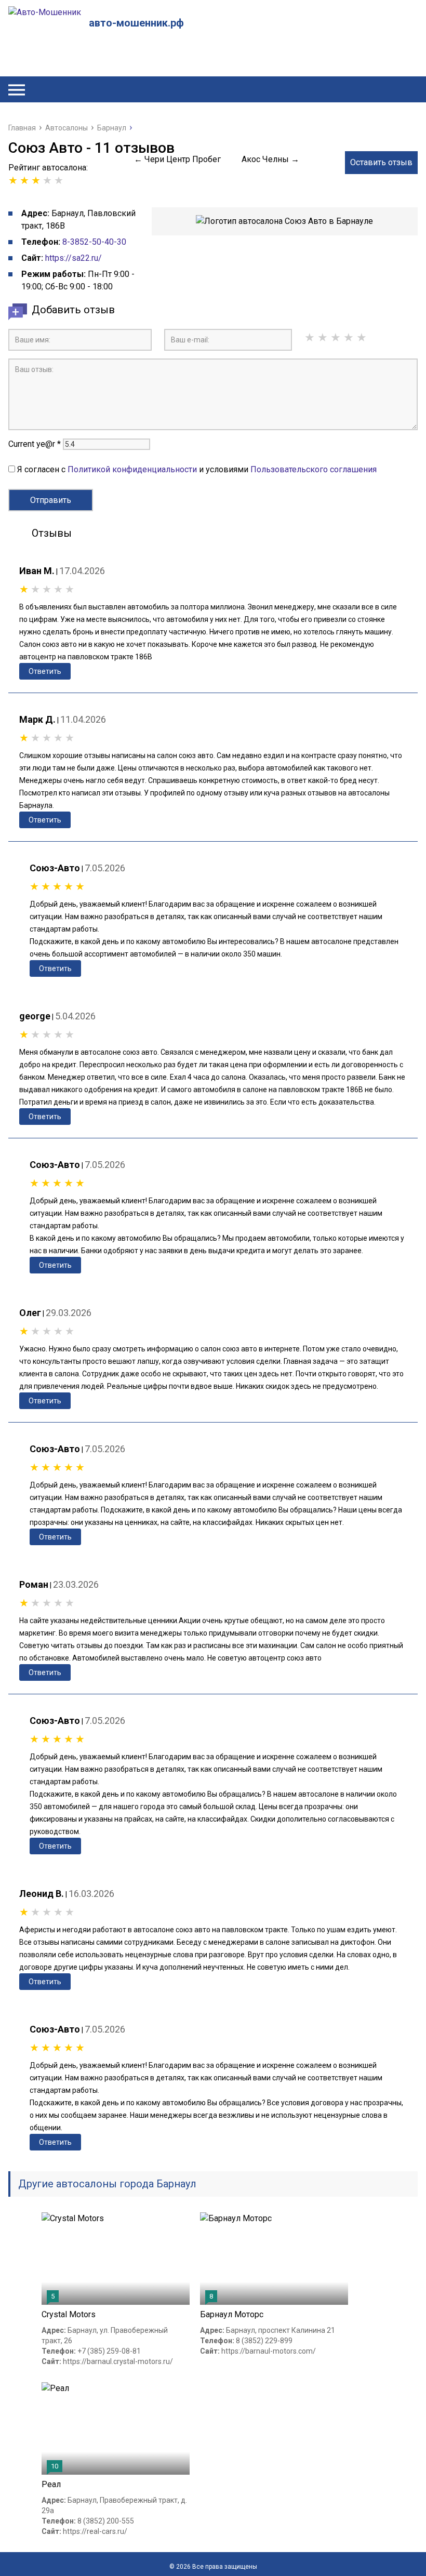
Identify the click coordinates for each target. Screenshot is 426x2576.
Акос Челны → (270, 159)
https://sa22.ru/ (74, 258)
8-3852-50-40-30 (94, 242)
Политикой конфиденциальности (132, 469)
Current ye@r (35, 444)
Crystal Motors (69, 2314)
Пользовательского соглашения (314, 469)
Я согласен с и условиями (197, 469)
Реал (51, 2484)
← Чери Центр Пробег (177, 159)
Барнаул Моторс (232, 2314)
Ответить (45, 671)
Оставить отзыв (381, 162)
